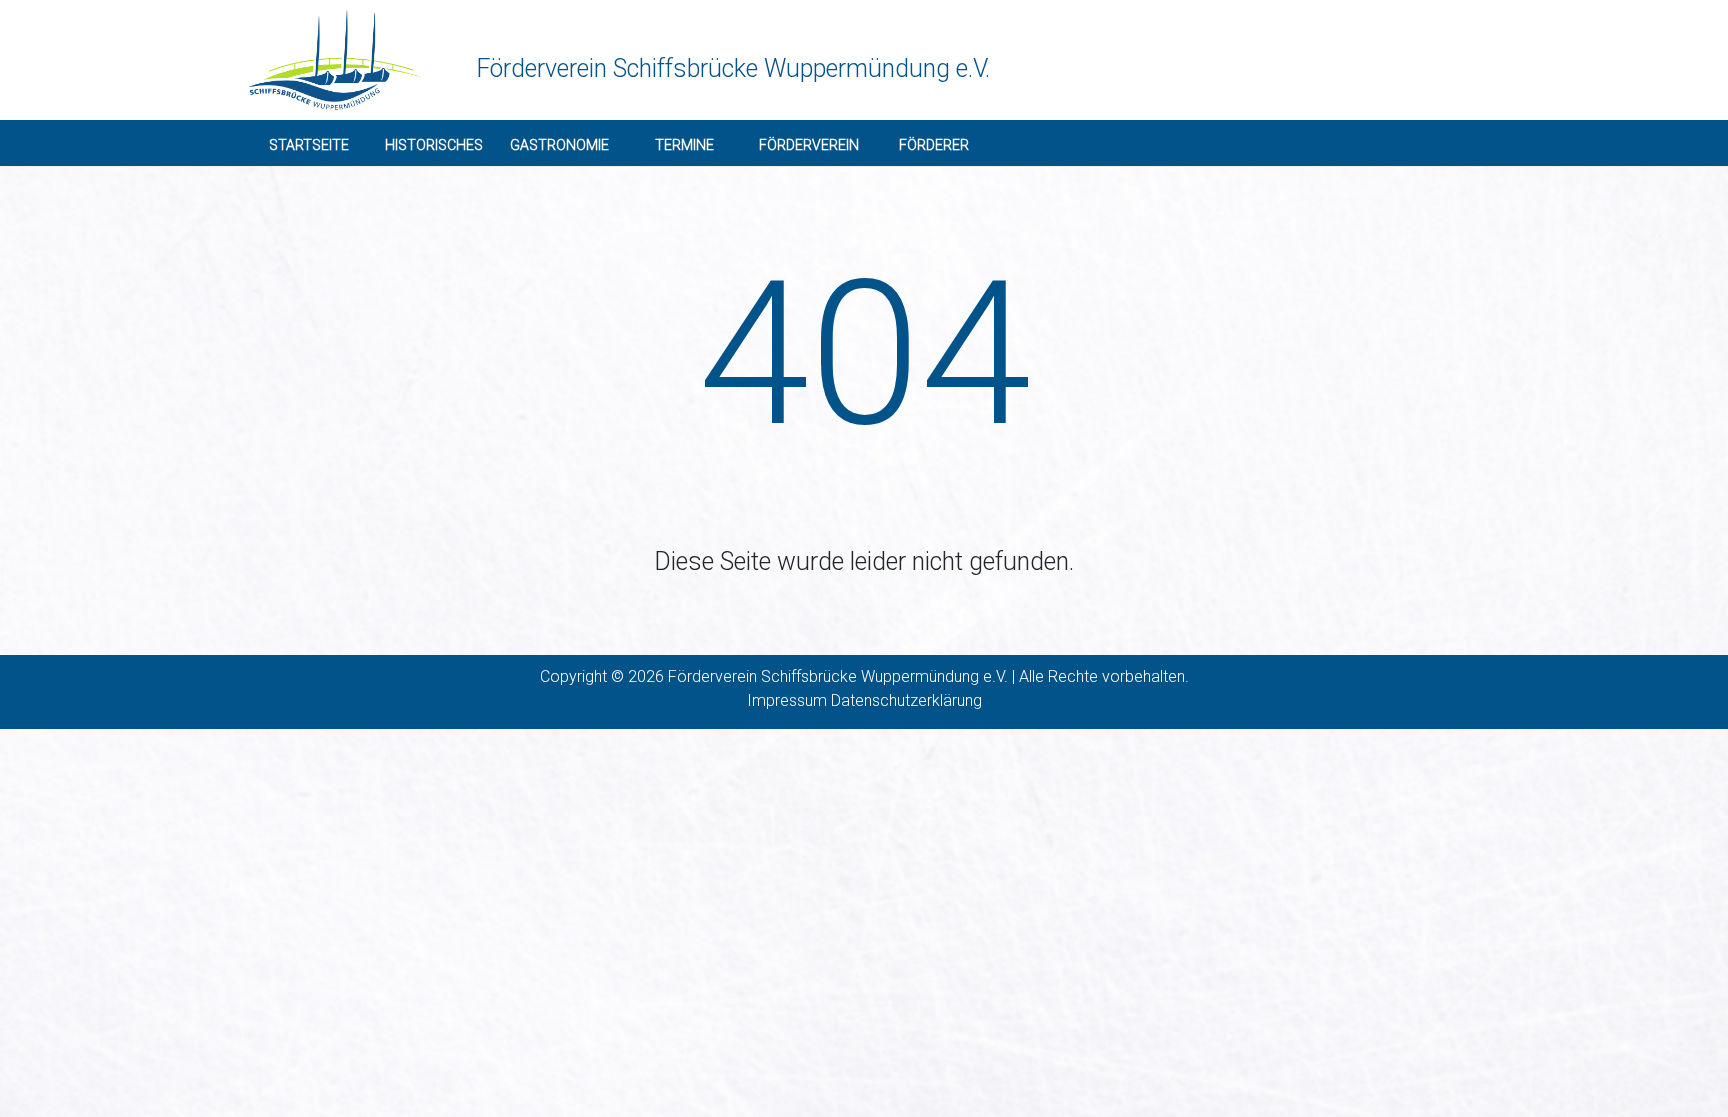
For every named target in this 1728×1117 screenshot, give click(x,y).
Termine (684, 145)
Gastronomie (559, 145)
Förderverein (809, 145)
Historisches (434, 145)
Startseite (309, 145)
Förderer (934, 145)
